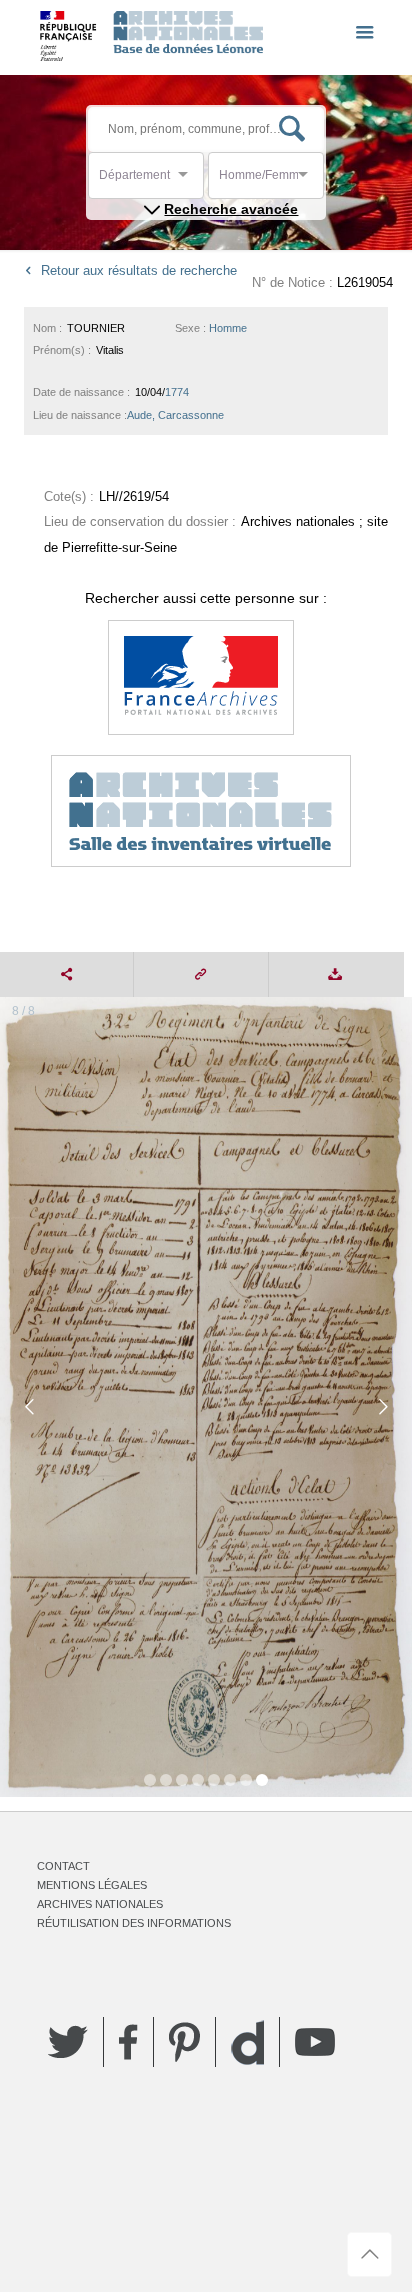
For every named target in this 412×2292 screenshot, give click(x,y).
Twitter (68, 2042)
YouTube (315, 2042)
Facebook (128, 2042)
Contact (63, 1866)
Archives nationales (100, 1904)
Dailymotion (247, 2042)
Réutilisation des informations (134, 1923)
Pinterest (184, 2042)
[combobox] (189, 180)
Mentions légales (92, 1885)
